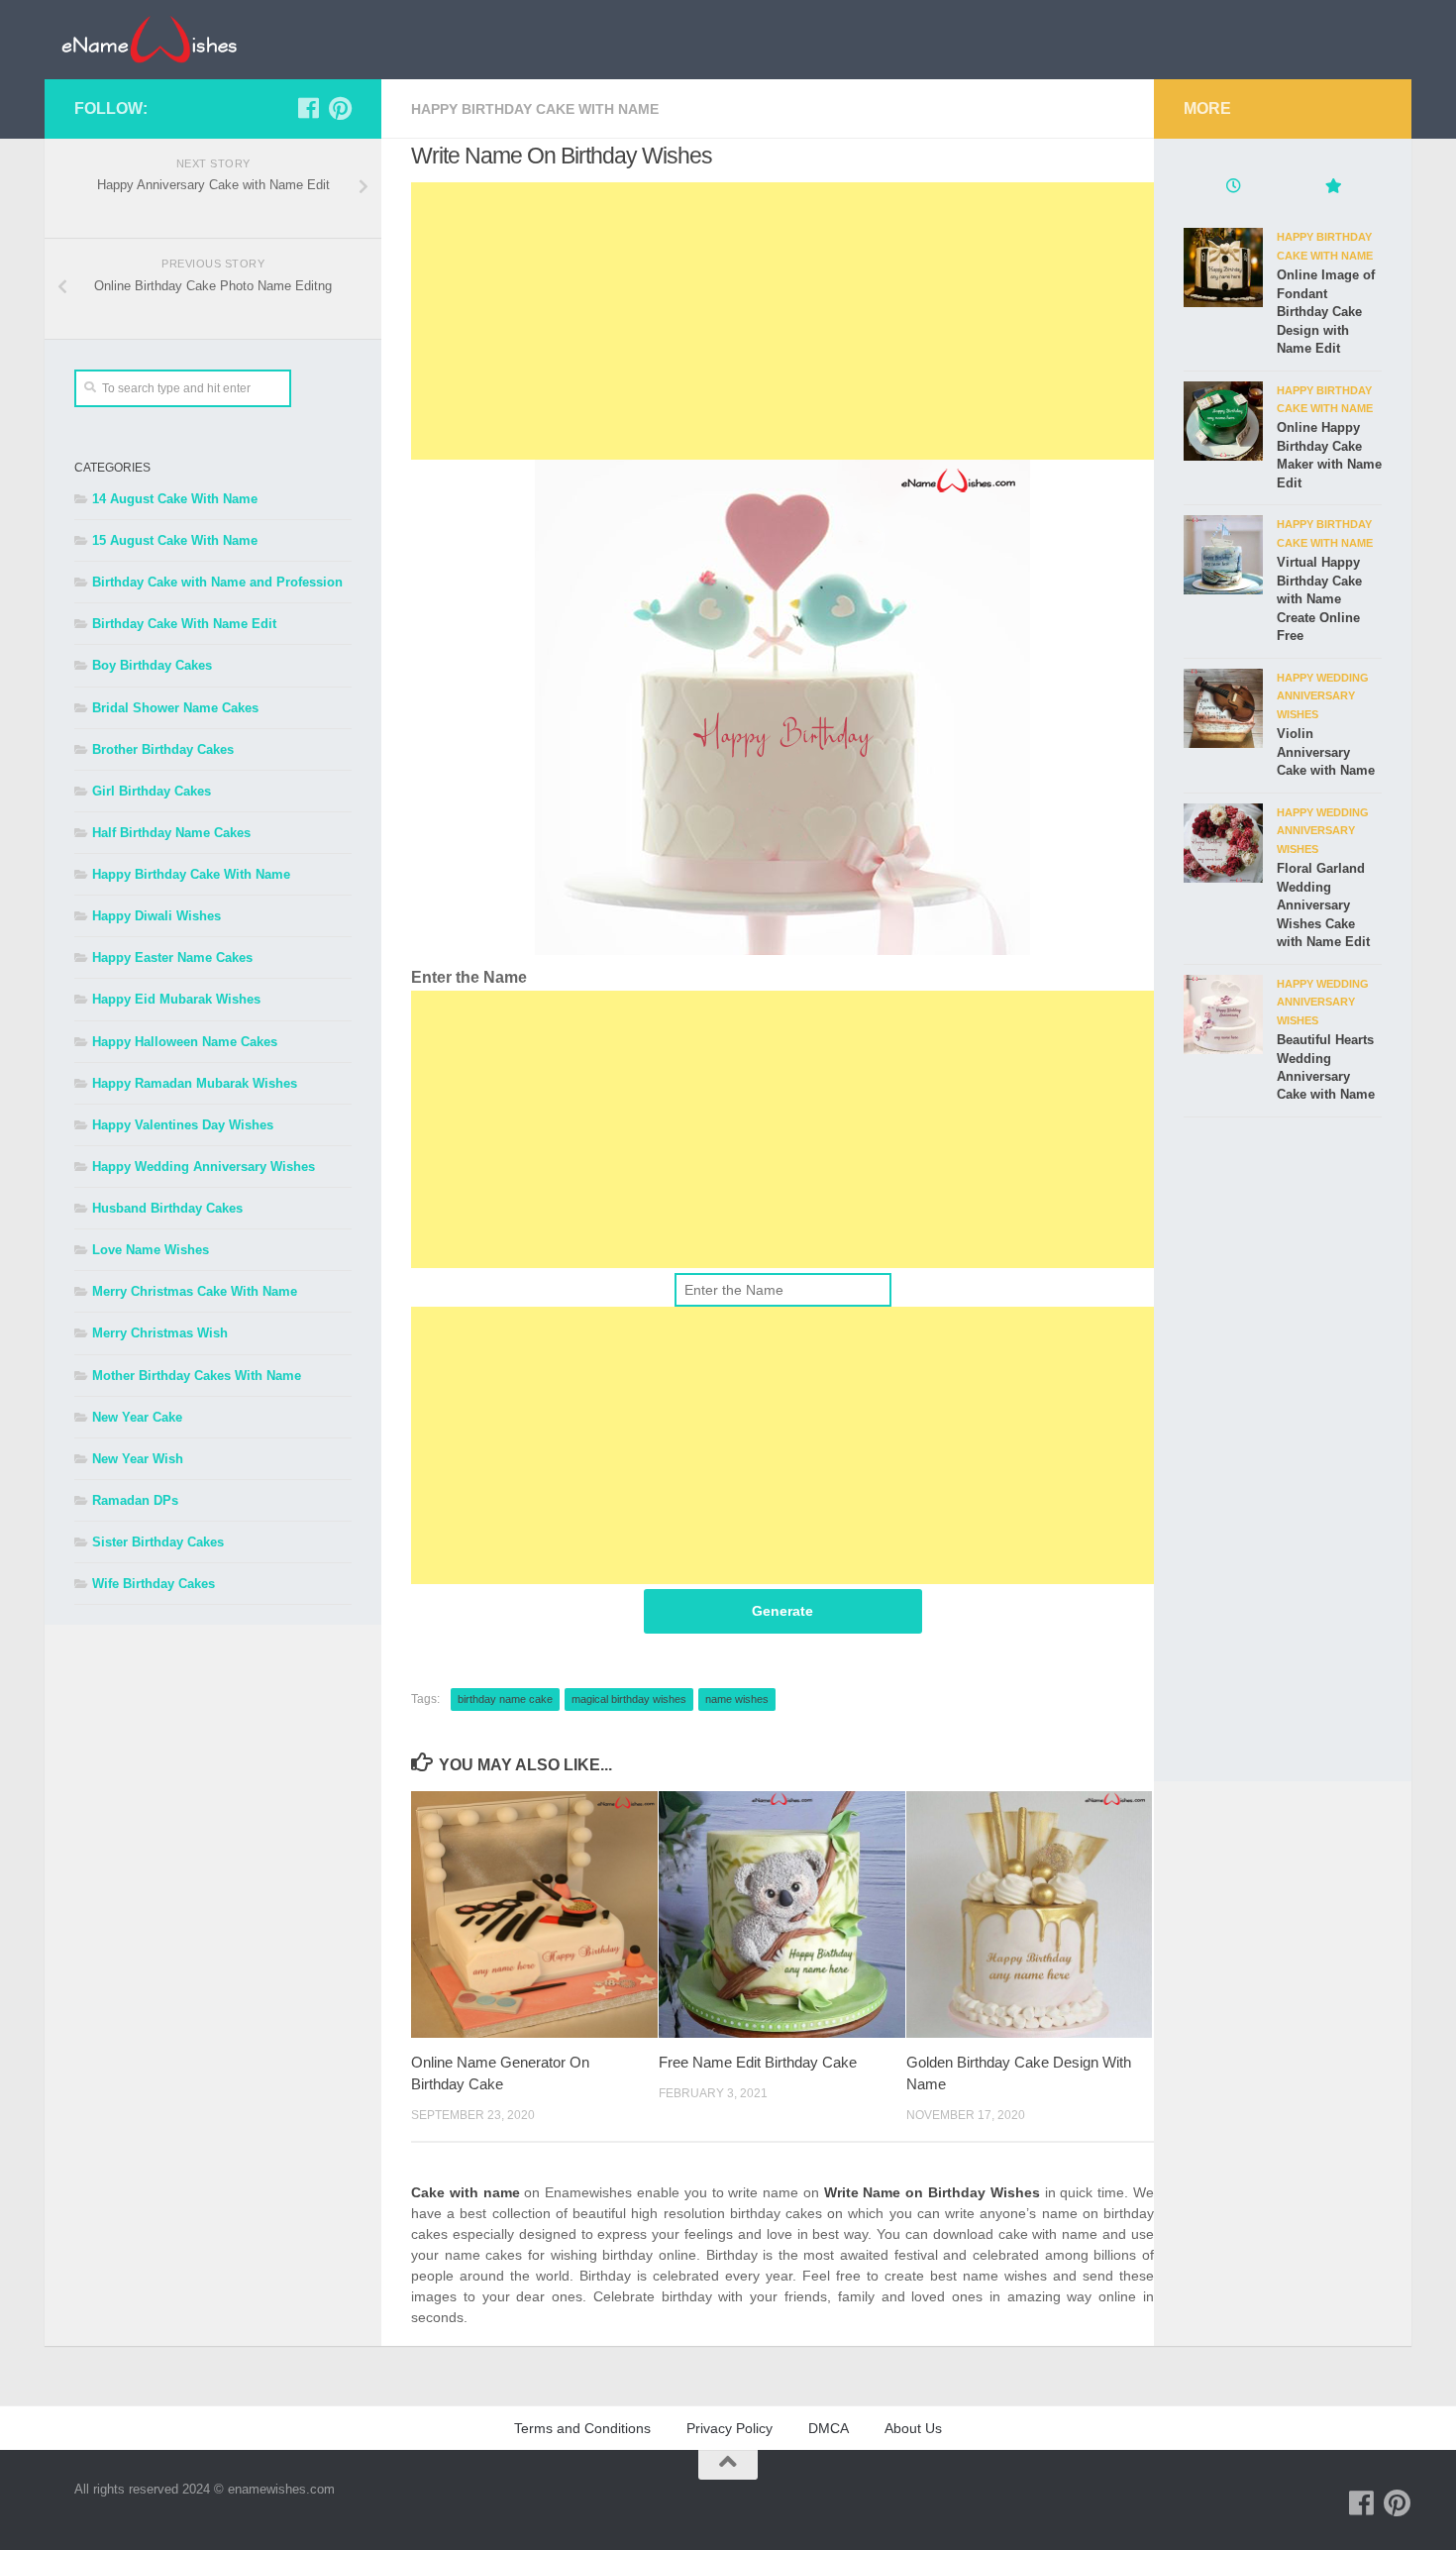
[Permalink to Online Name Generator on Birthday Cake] (534, 1914)
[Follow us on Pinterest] (340, 108)
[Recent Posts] (1233, 188)
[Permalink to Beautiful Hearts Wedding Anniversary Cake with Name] (1223, 1014)
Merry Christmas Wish (160, 1333)
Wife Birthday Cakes (154, 1584)
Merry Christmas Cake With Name (195, 1291)
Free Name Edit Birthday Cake (758, 2062)
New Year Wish (138, 1459)
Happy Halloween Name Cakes (185, 1042)
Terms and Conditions (582, 2428)
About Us (913, 2428)
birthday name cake (505, 1699)
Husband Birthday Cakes (167, 1208)
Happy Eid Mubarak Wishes (176, 999)
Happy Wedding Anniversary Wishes (204, 1167)
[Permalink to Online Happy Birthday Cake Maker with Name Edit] (1223, 421)
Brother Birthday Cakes (163, 749)
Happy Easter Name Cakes (172, 957)
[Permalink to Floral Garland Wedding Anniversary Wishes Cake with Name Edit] (1223, 843)
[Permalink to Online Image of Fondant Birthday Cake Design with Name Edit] (1223, 267)
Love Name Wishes (151, 1250)
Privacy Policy (729, 2428)
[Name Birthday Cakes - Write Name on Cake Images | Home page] (149, 40)
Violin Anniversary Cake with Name (1326, 752)
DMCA (829, 2428)
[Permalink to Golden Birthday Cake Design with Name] (1030, 1914)
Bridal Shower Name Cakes (175, 708)
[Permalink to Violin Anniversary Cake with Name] (1223, 708)
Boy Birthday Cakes (152, 665)
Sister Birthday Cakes (158, 1542)
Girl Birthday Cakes (152, 791)
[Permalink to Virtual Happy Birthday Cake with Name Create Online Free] (1223, 555)
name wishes (737, 1699)
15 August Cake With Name (175, 540)
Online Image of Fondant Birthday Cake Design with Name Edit (1326, 312)
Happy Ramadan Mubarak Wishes (195, 1083)
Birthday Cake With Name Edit (184, 624)
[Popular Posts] (1332, 188)
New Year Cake (137, 1417)
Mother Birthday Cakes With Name (197, 1376)
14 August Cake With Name (175, 499)
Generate (782, 1611)
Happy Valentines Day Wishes (183, 1125)
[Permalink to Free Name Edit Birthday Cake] (782, 1914)
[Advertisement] (782, 321)
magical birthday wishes (629, 1699)
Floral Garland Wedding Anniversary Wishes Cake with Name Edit (1323, 905)
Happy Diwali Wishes (156, 916)
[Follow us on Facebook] (308, 108)
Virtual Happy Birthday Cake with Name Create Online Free (1319, 599)
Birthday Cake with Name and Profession (217, 582)
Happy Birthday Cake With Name (535, 109)
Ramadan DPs (135, 1500)
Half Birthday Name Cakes (171, 833)
